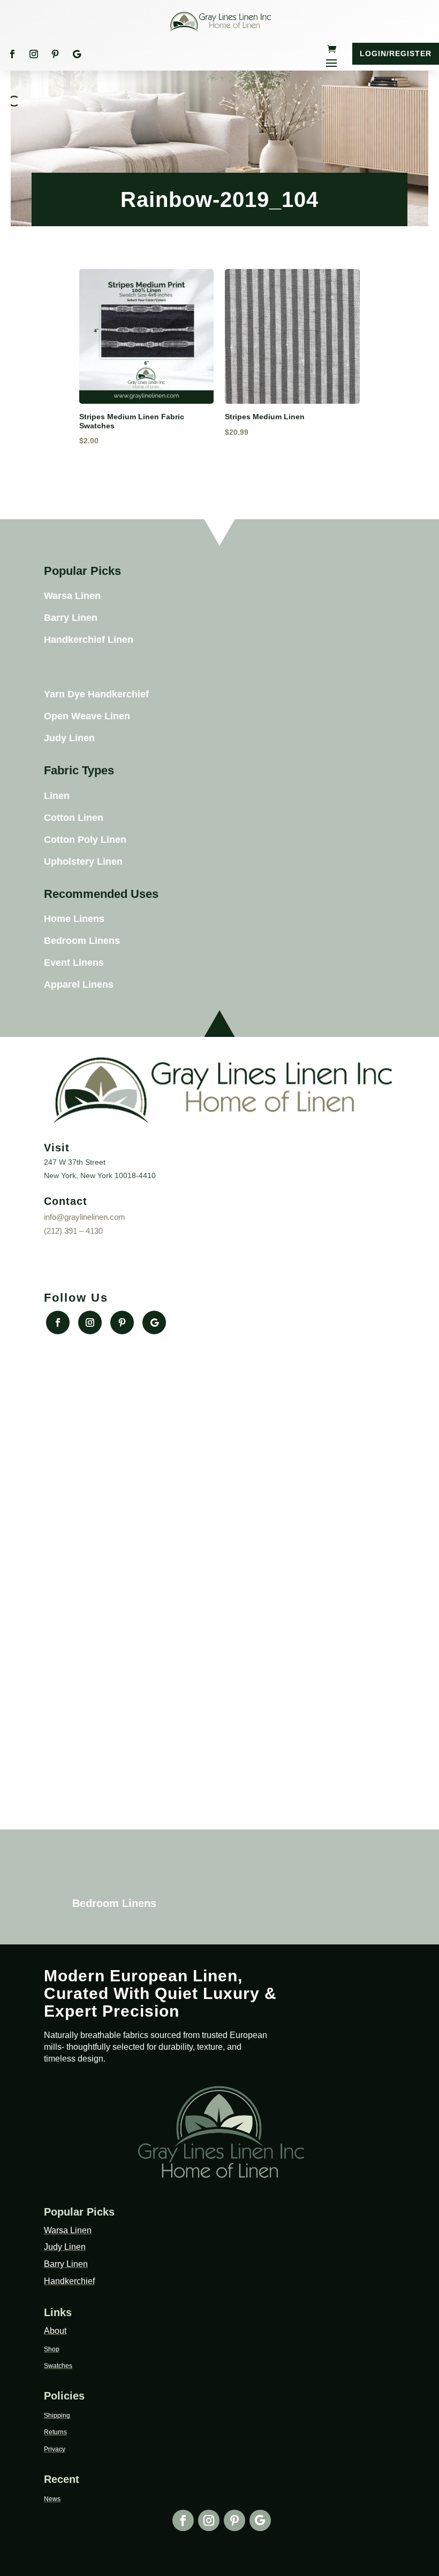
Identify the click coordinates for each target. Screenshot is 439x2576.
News (52, 2499)
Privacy (55, 2449)
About (55, 2331)
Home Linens (74, 919)
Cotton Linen (74, 818)
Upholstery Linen (83, 862)
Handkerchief (69, 2281)
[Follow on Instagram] (34, 54)
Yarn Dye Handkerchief (96, 694)
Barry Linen (71, 618)
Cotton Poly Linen (85, 840)
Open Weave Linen (87, 716)
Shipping (57, 2416)
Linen (57, 796)
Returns (55, 2432)
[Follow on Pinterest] (55, 54)
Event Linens (74, 963)
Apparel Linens (79, 985)
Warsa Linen (72, 596)
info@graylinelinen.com (85, 1217)
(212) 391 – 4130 (73, 1231)
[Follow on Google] (77, 54)
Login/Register (396, 53)
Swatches (58, 2366)
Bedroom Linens (82, 941)
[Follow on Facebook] (12, 54)
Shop (52, 2349)
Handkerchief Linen (89, 640)
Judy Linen (69, 738)
